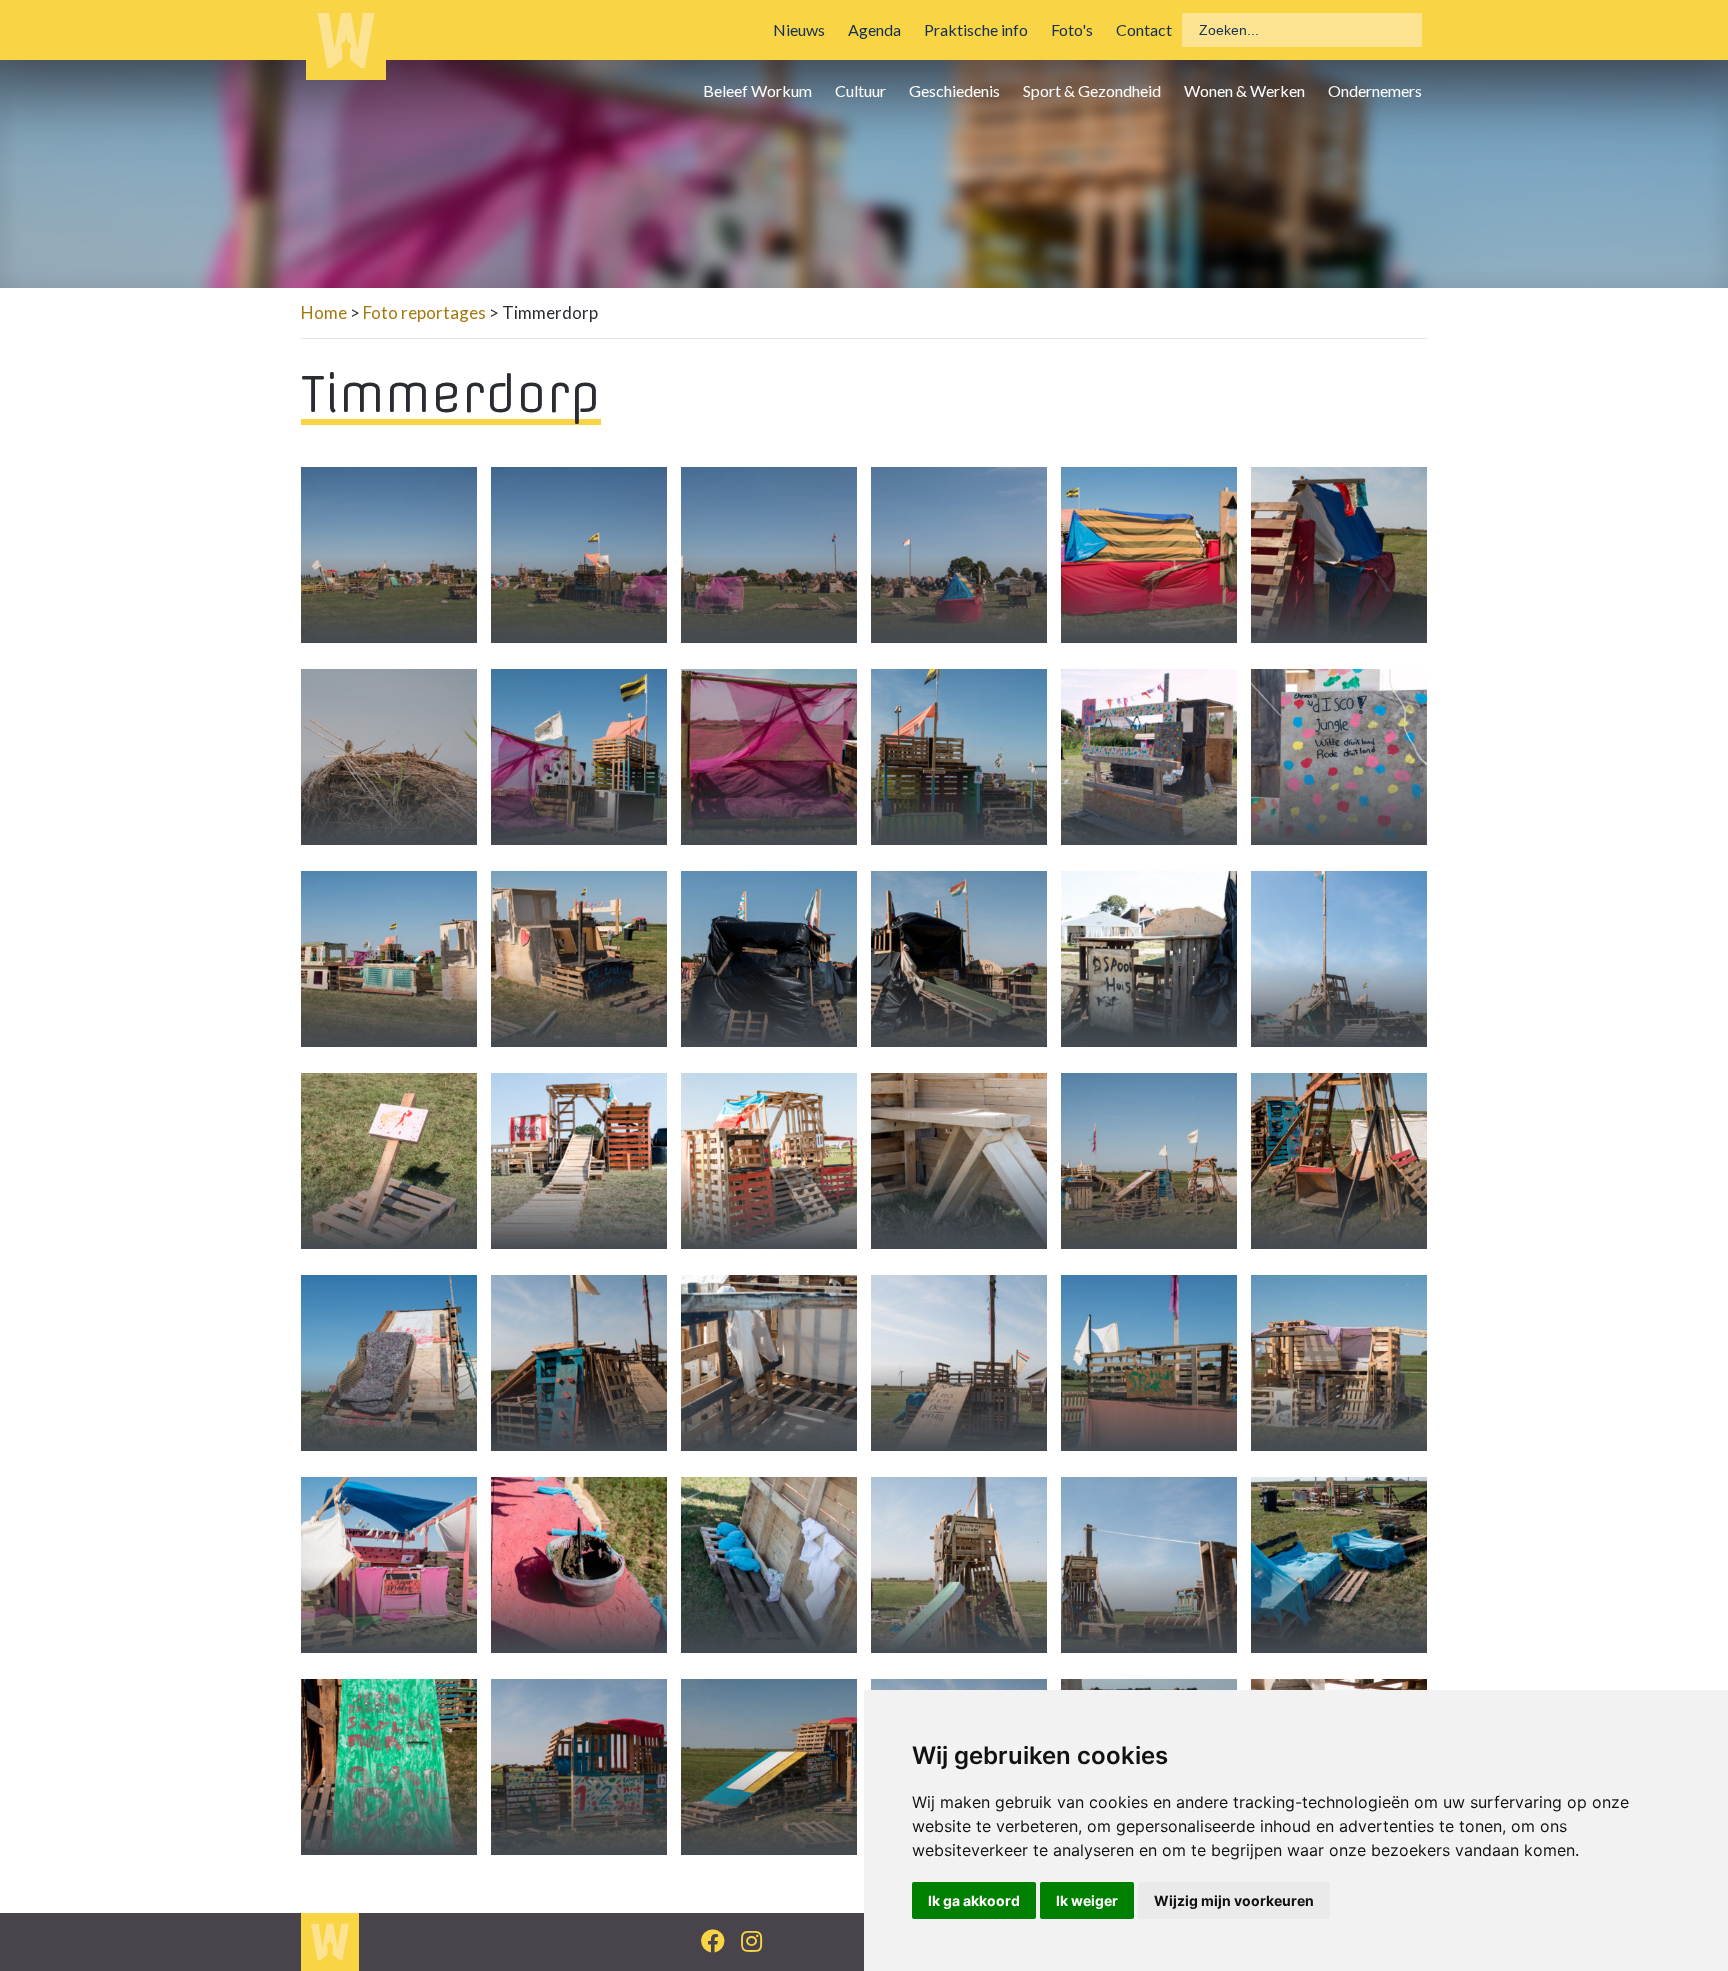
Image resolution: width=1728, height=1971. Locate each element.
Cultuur (860, 90)
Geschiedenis (954, 90)
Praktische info (976, 29)
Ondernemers (1375, 90)
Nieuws (799, 29)
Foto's (1072, 29)
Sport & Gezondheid (1092, 90)
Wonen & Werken (1244, 90)
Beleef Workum (757, 90)
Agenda (874, 29)
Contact (1144, 29)
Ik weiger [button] (1087, 1900)
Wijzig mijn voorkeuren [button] (1234, 1900)
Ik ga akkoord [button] (974, 1900)
